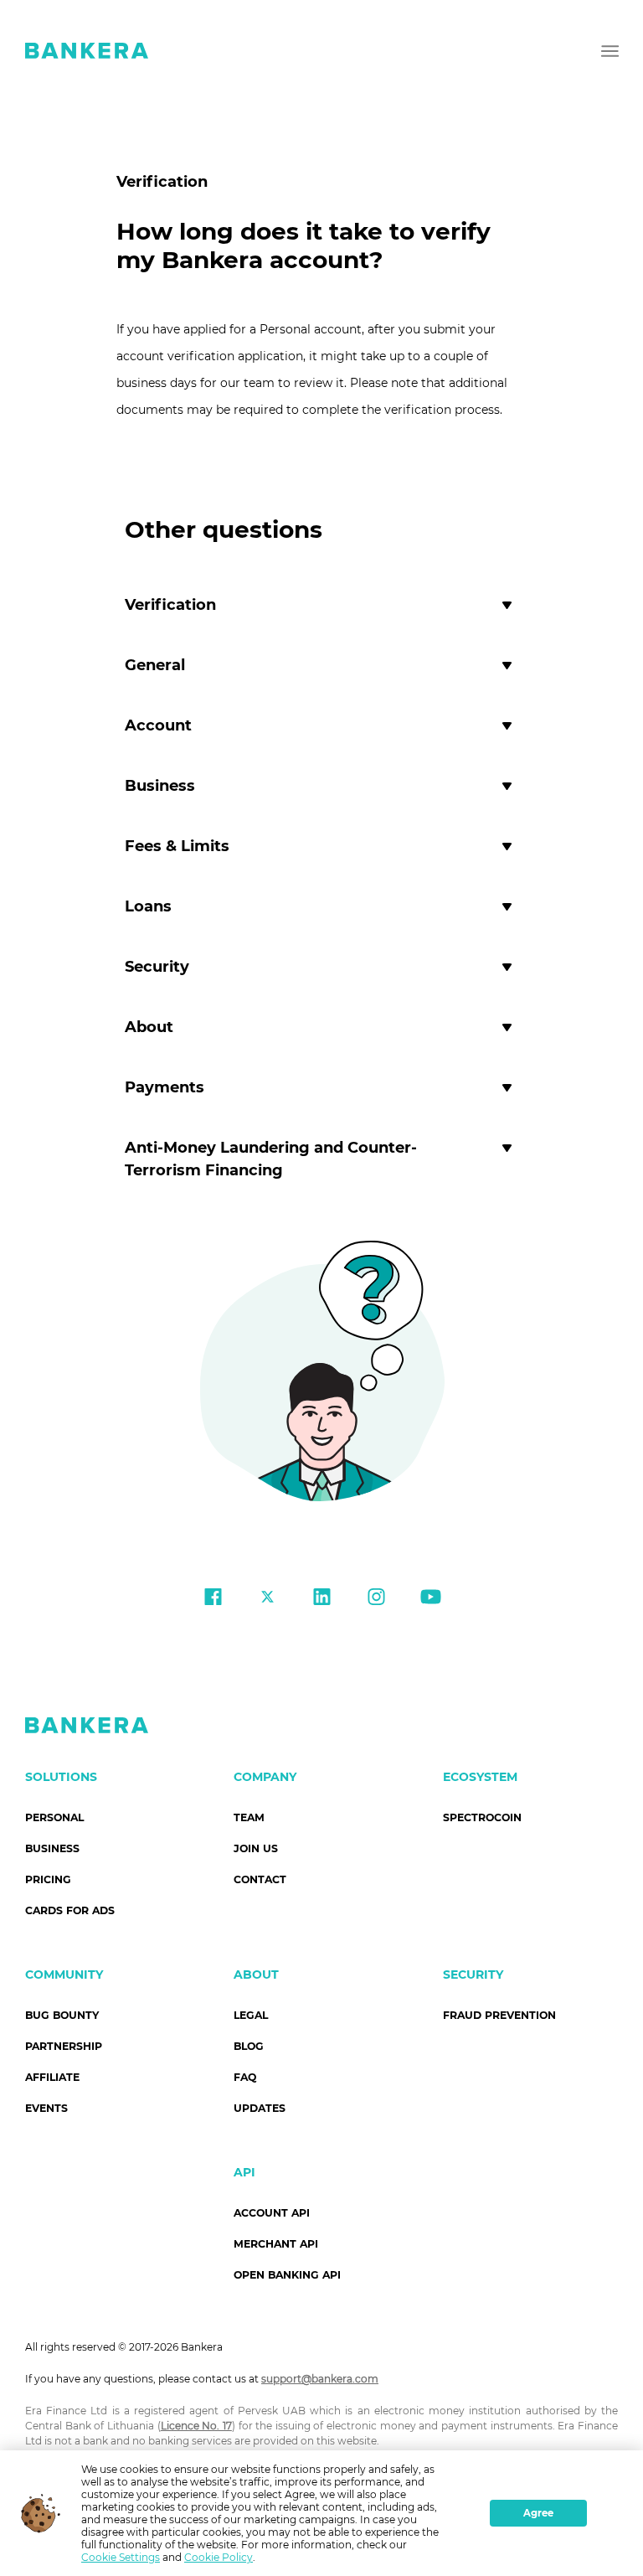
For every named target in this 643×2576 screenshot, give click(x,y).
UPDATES (260, 2108)
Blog (249, 2046)
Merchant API (276, 2244)
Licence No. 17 (196, 2426)
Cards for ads (70, 1910)
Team (249, 1817)
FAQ (245, 2077)
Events (46, 2108)
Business (52, 1848)
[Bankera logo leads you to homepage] (87, 50)
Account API (272, 2213)
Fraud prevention (499, 2015)
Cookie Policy (219, 2557)
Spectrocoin (482, 1817)
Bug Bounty (62, 2015)
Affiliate (52, 2077)
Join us (256, 1848)
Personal (54, 1817)
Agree (538, 2513)
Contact (260, 1879)
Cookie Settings (121, 2557)
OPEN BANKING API (287, 2275)
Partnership (64, 2046)
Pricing (48, 1879)
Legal (251, 2015)
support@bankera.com (320, 2379)
